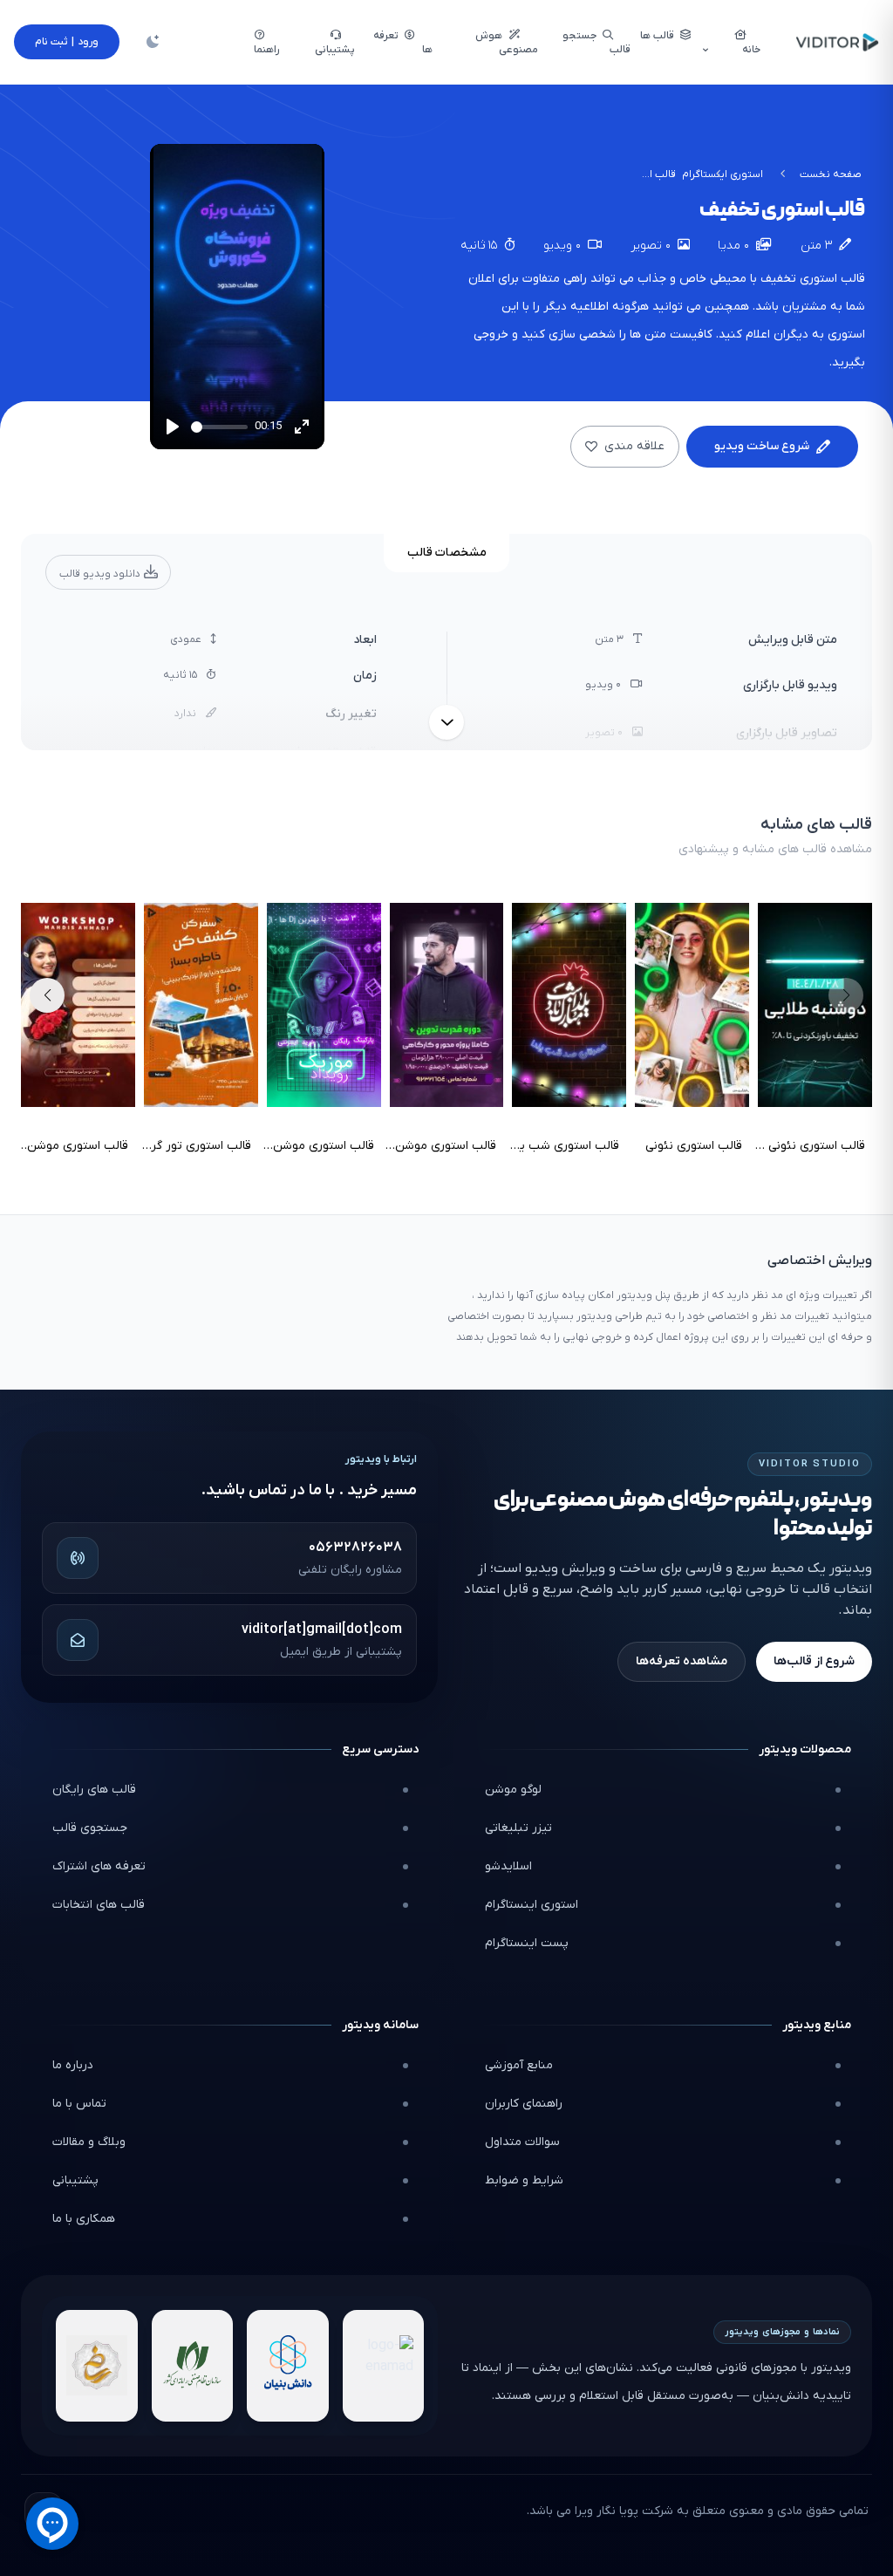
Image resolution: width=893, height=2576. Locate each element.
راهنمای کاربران (524, 2104)
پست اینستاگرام (527, 1943)
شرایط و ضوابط (524, 2180)
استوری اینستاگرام (532, 1905)
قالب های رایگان (94, 1790)
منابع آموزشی (519, 2065)
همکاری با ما (84, 2219)
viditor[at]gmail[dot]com (322, 1630)
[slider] (219, 427)
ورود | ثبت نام (67, 42)
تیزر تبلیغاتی (518, 1828)
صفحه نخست (831, 174)
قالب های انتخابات (99, 1905)
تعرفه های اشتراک (99, 1866)
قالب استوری (832, 279)
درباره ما (73, 2065)
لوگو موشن (513, 1790)
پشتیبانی (75, 2180)
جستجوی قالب (90, 1828)
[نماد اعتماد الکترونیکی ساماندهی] (97, 2366)
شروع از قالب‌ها (814, 1661)
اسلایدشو (508, 1866)
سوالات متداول (522, 2142)
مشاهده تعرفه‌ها (682, 1661)
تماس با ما (79, 2104)
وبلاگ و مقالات (89, 2142)
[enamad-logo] (384, 2366)
